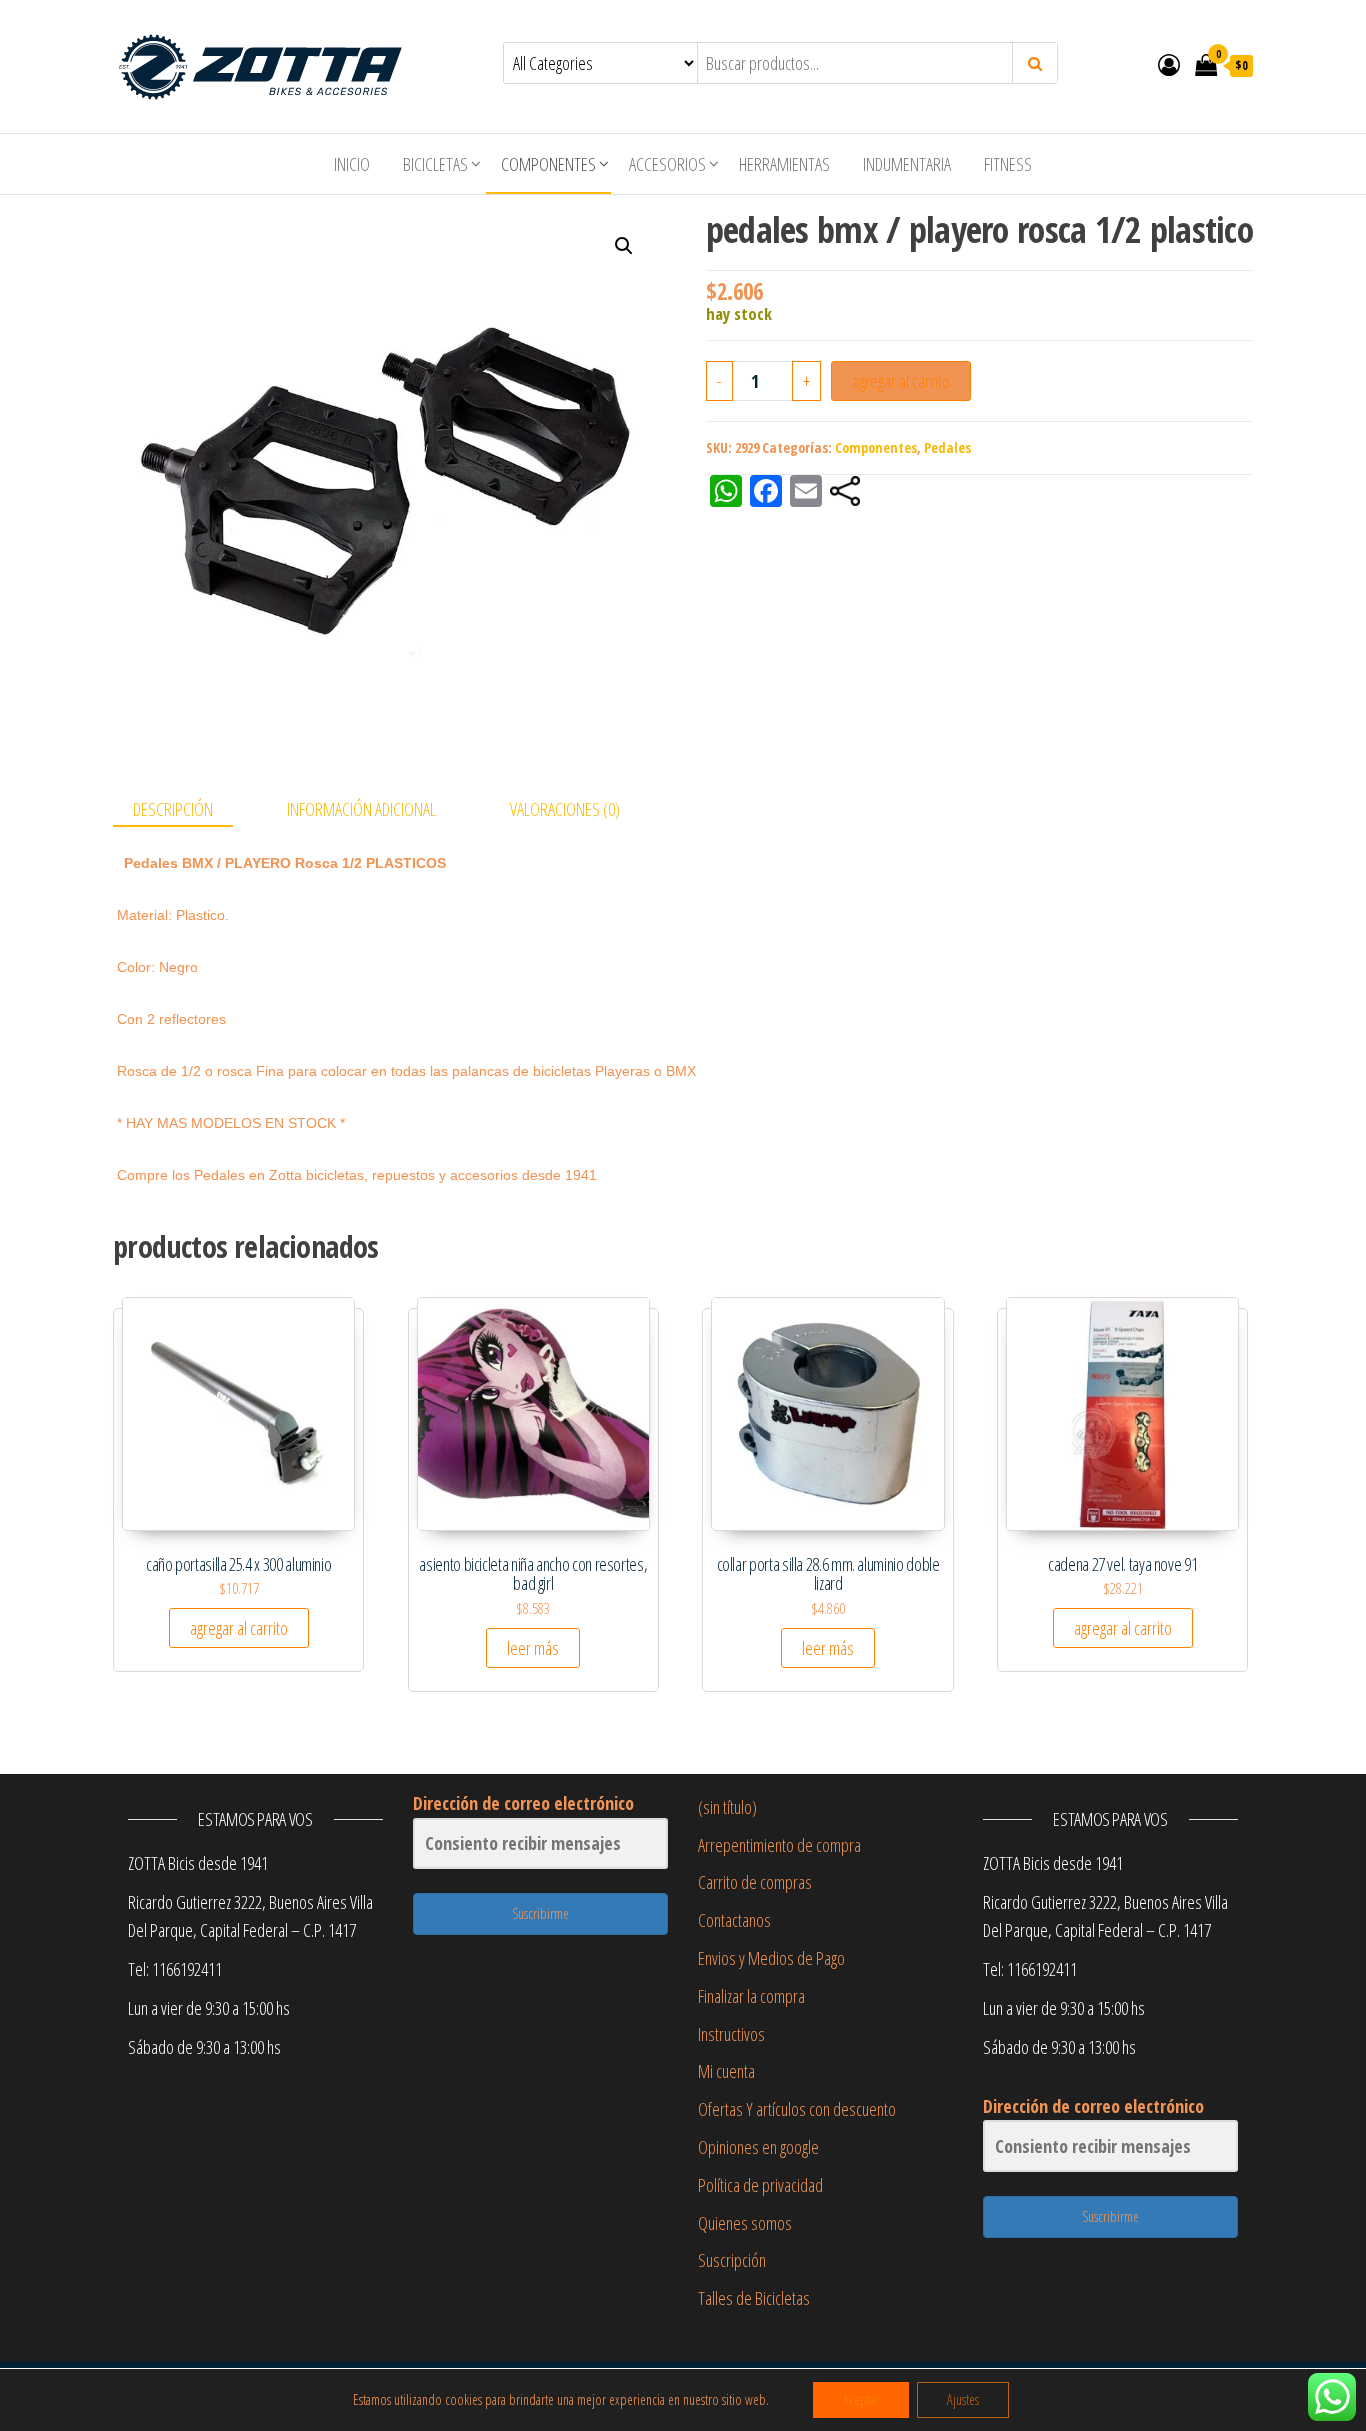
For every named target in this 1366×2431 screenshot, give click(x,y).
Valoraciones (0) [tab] (565, 809)
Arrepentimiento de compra (779, 1845)
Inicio (352, 164)
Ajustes (963, 2399)
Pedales (947, 447)
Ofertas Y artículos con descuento (797, 2109)
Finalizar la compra (751, 1996)
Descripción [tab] (173, 809)
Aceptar (861, 2399)
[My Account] (1169, 64)
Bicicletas (435, 164)
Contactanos (734, 1920)
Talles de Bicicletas (754, 2298)
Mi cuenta (726, 2071)
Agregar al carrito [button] (239, 1628)
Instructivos (731, 2034)
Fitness (1008, 164)
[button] (624, 246)
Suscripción (732, 2260)
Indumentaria (907, 164)
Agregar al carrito (901, 381)
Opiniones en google (758, 2147)
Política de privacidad (760, 2185)
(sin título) (727, 1807)
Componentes (548, 164)
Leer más (533, 1648)
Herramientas (784, 164)
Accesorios (667, 164)
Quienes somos (745, 2223)
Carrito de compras (755, 1882)
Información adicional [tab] (361, 809)
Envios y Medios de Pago (771, 1958)
